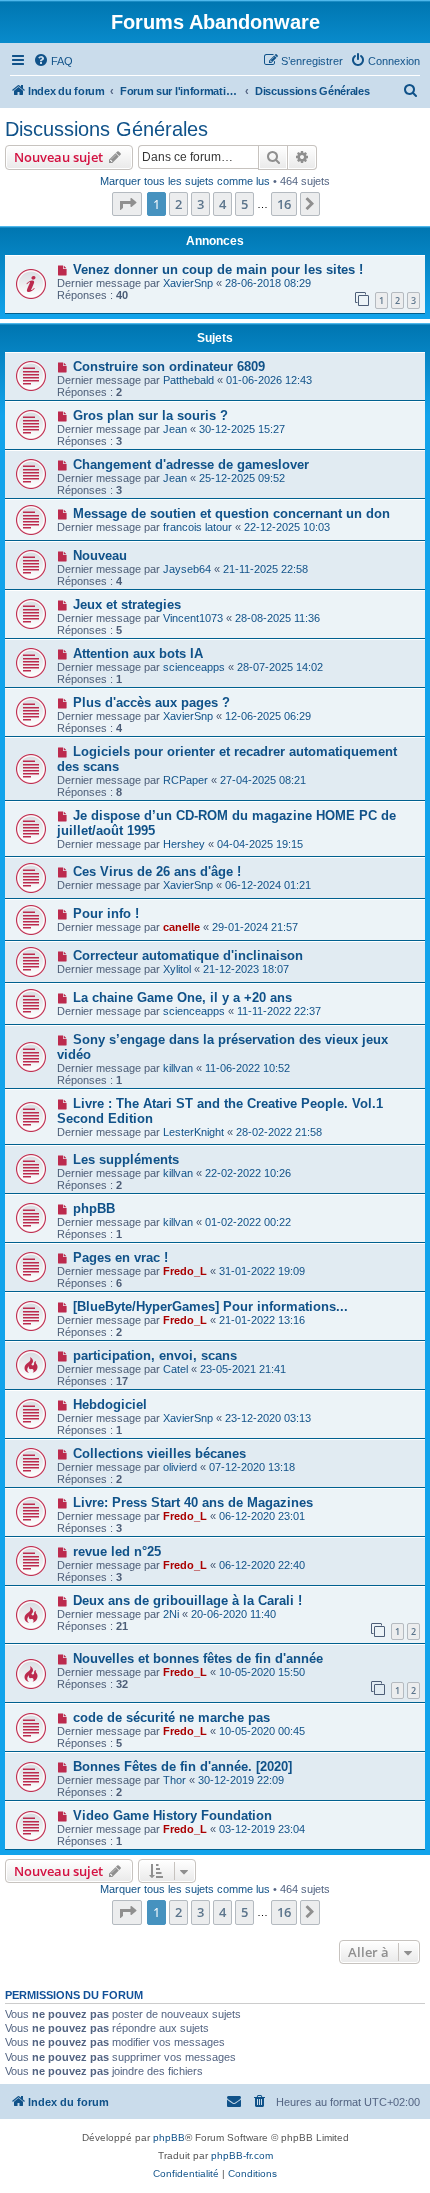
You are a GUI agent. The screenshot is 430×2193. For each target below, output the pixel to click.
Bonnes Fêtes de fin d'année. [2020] (182, 1766)
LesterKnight (193, 1132)
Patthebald (188, 380)
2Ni (171, 1614)
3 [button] (200, 204)
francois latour (197, 527)
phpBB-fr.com (242, 2155)
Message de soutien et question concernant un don (231, 513)
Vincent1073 (193, 618)
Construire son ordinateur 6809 (169, 366)
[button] (127, 204)
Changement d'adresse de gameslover (191, 464)
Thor (174, 1780)
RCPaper (185, 780)
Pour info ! (106, 913)
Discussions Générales (106, 129)
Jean (175, 429)
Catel (175, 1369)
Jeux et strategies (127, 604)
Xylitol (177, 969)
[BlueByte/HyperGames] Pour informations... (210, 1306)
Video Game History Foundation (172, 1815)
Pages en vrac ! (120, 1257)
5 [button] (244, 204)
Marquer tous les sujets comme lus (185, 181)
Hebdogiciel (110, 1404)
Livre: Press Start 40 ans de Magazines (193, 1502)
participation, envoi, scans (155, 1355)
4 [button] (222, 204)
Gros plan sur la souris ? (150, 415)
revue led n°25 (117, 1551)
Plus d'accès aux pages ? (151, 702)
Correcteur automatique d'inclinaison (188, 955)
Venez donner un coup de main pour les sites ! (218, 269)
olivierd (180, 1467)
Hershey (184, 844)
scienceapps (194, 667)
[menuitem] (53, 61)
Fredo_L (185, 1271)
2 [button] (178, 204)
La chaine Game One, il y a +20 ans (182, 997)
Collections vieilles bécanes (159, 1453)
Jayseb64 (187, 569)
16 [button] (284, 204)
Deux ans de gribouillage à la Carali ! (187, 1600)
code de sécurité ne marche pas (171, 1717)
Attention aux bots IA (138, 653)
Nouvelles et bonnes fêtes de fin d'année (198, 1658)
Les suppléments (126, 1159)
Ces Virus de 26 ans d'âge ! (157, 871)
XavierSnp (188, 283)
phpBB (94, 1208)
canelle (181, 927)
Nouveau (100, 555)
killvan (178, 1068)
